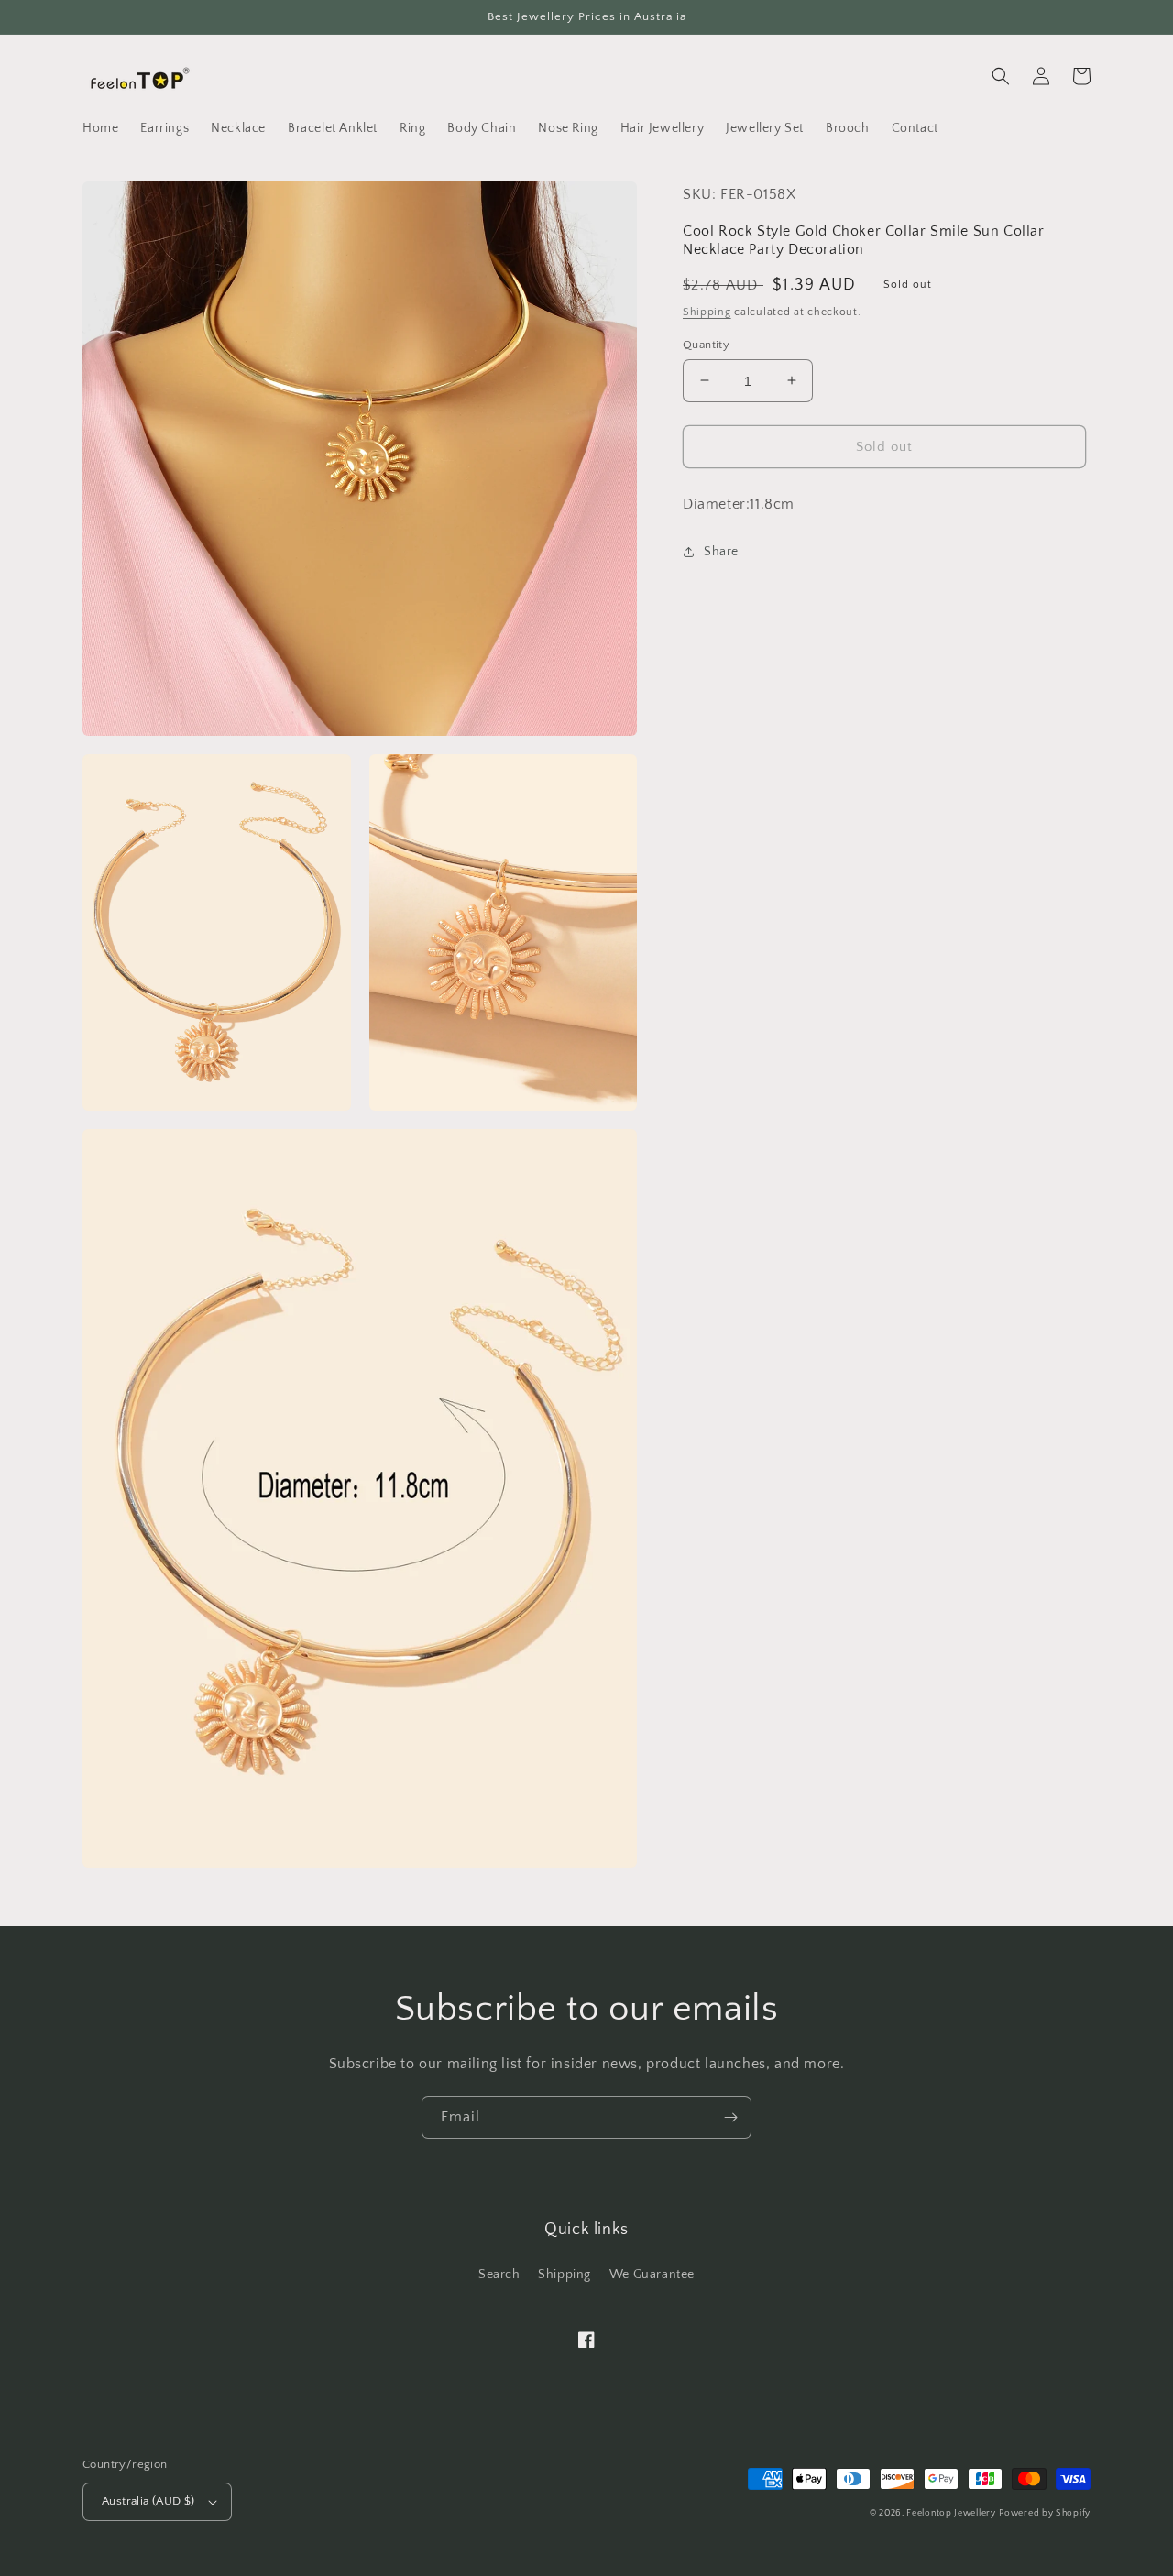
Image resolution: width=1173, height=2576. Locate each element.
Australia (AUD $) (148, 2501)
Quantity (706, 344)
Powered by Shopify (1045, 2513)
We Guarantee (652, 2275)
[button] (1001, 76)
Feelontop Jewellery (951, 2513)
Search (499, 2275)
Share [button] (721, 552)
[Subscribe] (730, 2117)
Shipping (707, 312)
